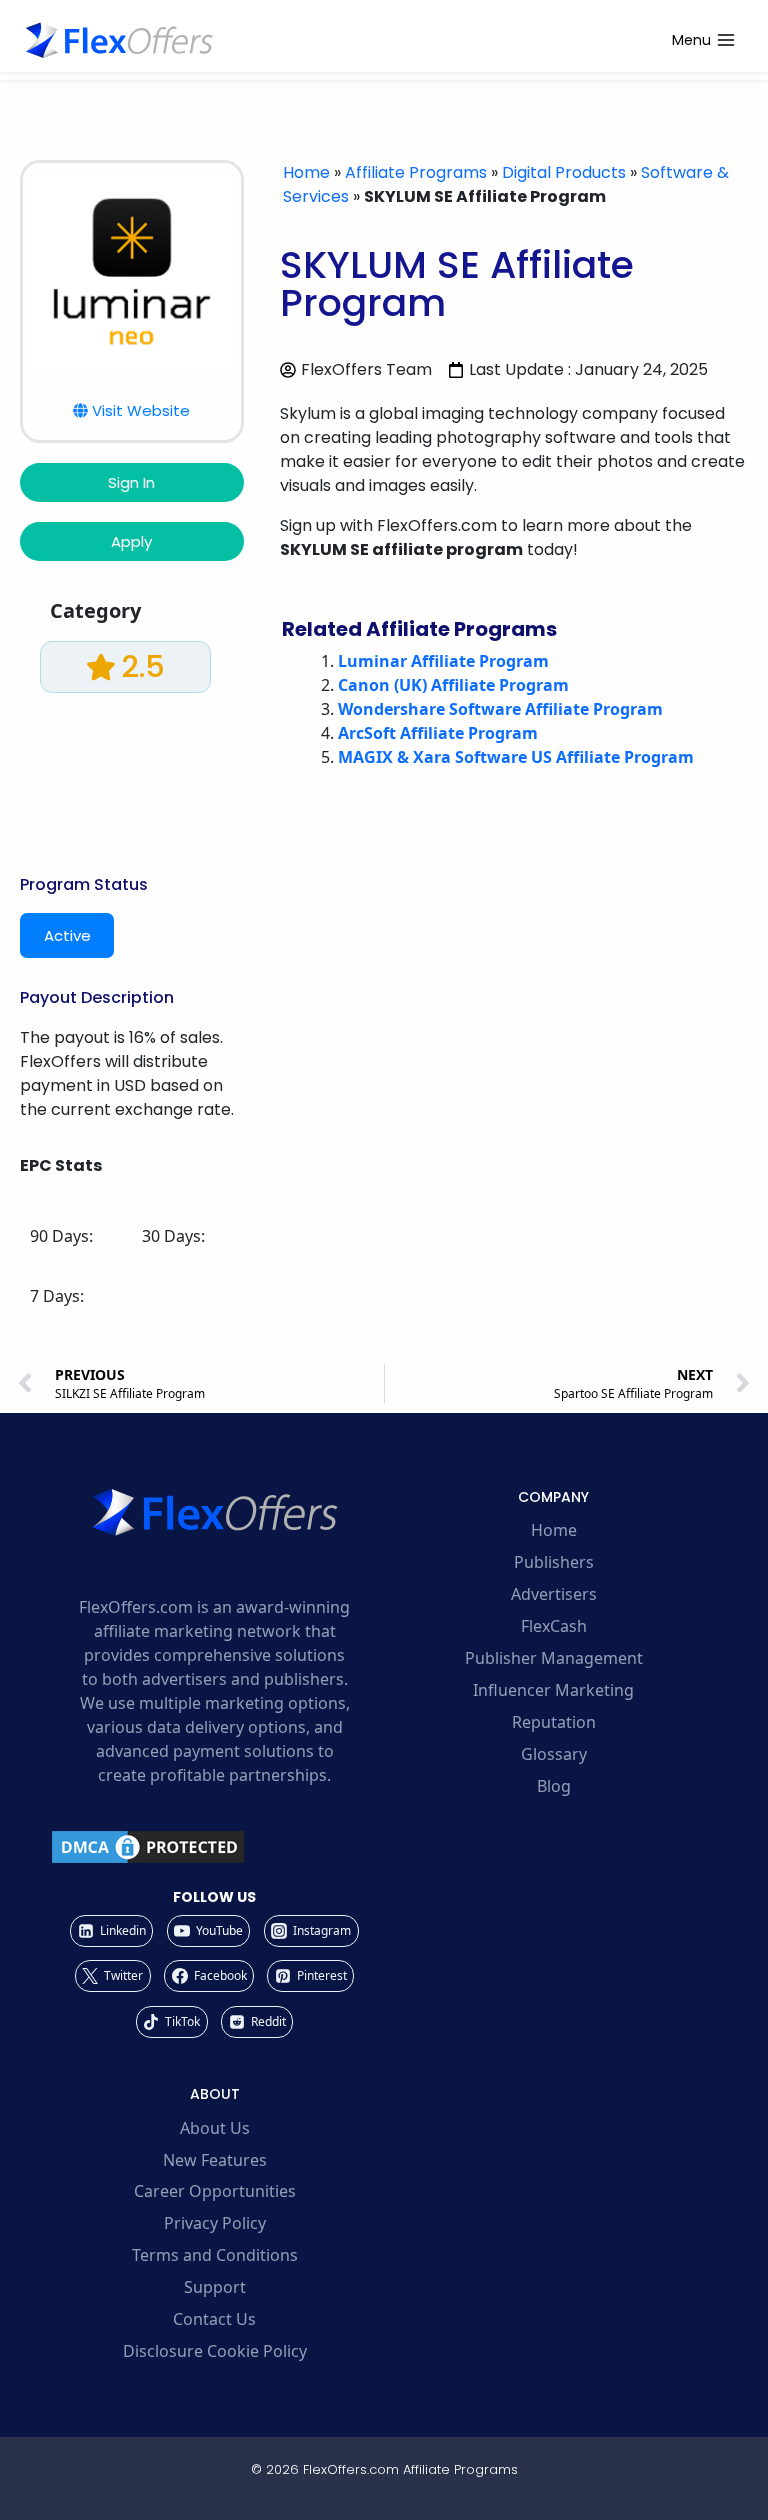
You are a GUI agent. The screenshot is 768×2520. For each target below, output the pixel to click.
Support (215, 2287)
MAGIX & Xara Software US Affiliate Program (516, 757)
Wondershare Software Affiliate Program (500, 709)
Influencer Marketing (553, 1690)
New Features (215, 2160)
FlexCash (554, 1626)
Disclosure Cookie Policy (215, 2351)
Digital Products (564, 172)
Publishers (554, 1562)
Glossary (554, 1754)
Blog (554, 1786)
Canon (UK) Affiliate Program (453, 685)
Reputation (554, 1722)
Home (306, 172)
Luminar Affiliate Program (443, 661)
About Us (215, 2128)
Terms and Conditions (215, 2255)
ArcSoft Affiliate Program (438, 733)
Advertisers (554, 1594)
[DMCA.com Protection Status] (214, 1847)
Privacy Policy (215, 2223)
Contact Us (214, 2319)
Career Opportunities (215, 2191)
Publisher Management (554, 1658)
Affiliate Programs (416, 172)
